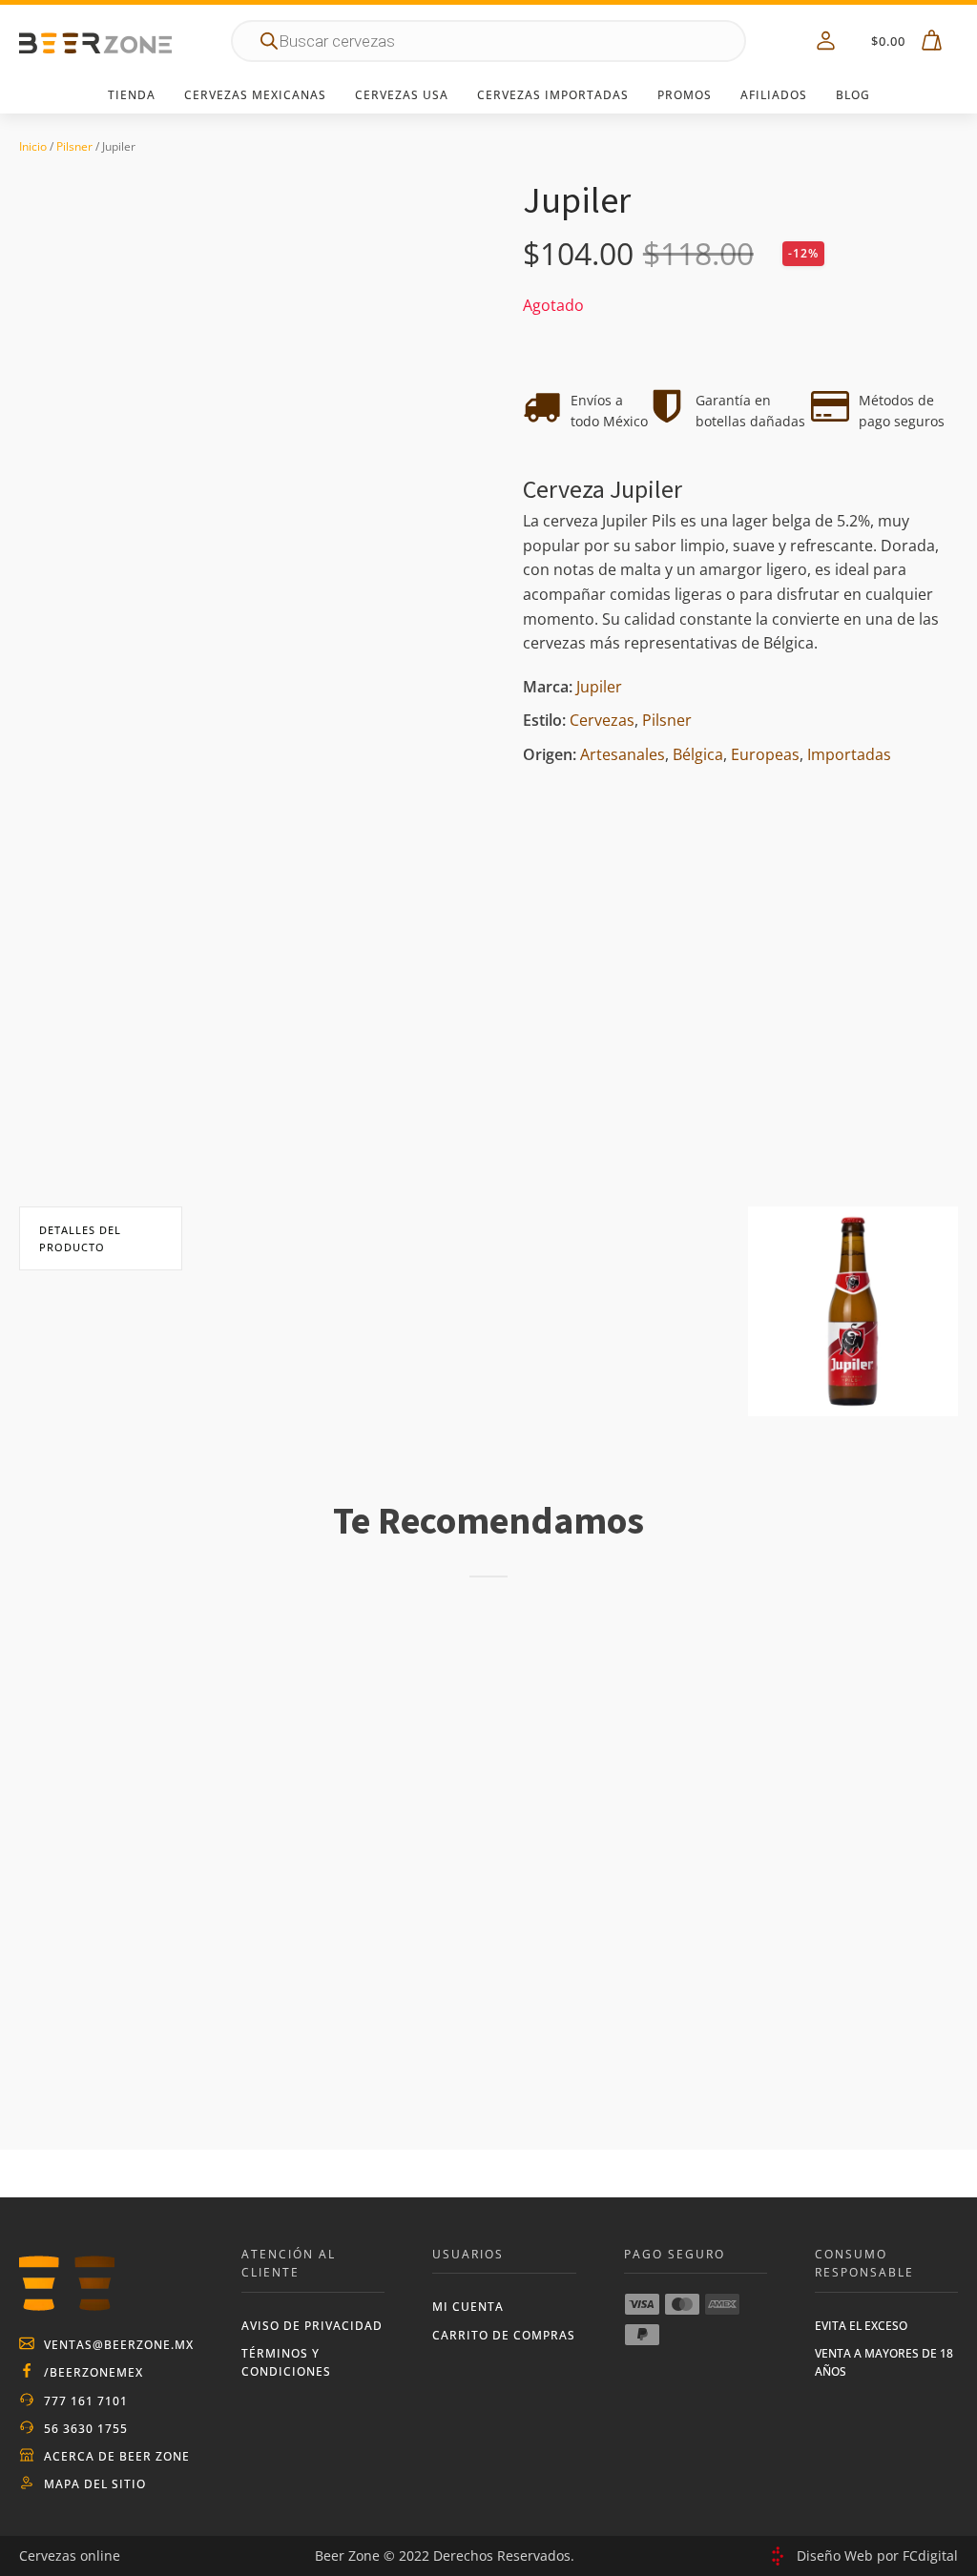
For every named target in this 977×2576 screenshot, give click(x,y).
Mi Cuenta (468, 2307)
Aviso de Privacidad (312, 2326)
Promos (685, 95)
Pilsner (74, 146)
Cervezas (602, 720)
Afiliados (774, 95)
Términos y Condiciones (286, 2362)
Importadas (849, 754)
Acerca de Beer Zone (117, 2456)
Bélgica (698, 754)
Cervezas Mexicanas (255, 95)
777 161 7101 (86, 2401)
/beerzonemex (94, 2372)
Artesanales (623, 754)
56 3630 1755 (86, 2429)
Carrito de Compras (504, 2335)
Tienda (132, 95)
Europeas (765, 754)
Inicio (33, 146)
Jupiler (599, 687)
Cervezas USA (402, 95)
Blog (853, 95)
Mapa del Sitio (95, 2484)
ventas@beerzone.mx (119, 2345)
